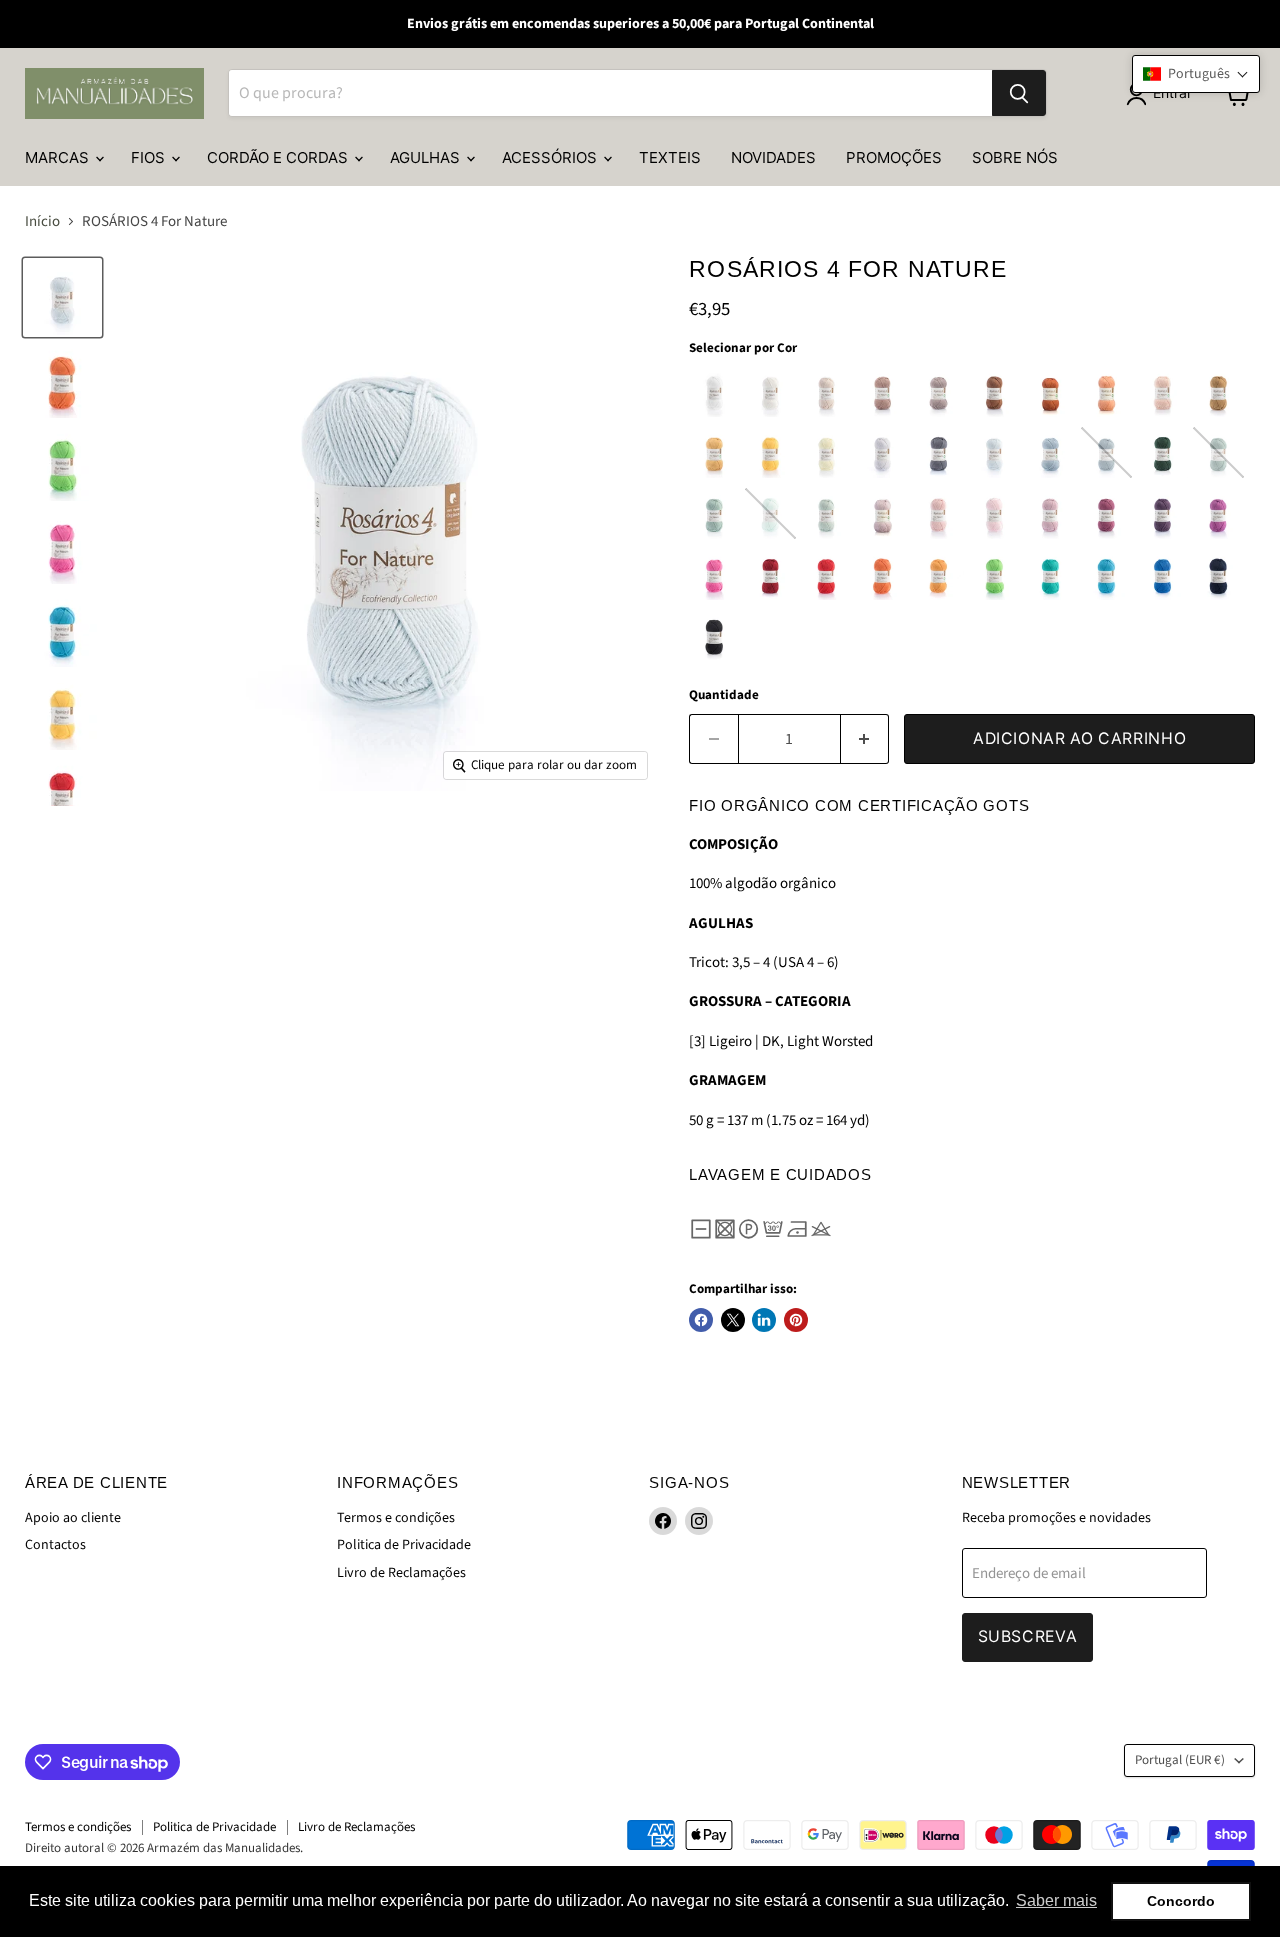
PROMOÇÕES (894, 157)
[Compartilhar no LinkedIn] (764, 1320)
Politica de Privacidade (404, 1545)
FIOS (150, 157)
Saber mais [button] (1056, 1900)
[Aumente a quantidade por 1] (865, 739)
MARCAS (59, 157)
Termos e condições (396, 1518)
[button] (1196, 74)
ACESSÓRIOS (551, 157)
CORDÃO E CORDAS (279, 157)
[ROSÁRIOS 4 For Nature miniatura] (62, 297)
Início (42, 221)
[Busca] (1019, 94)
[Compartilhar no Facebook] (701, 1320)
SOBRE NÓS (1015, 157)
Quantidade (724, 695)
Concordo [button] (1181, 1901)
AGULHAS (427, 157)
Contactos (55, 1545)
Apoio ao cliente (73, 1518)
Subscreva (1028, 1636)
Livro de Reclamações (401, 1573)
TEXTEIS (670, 157)
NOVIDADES (773, 157)
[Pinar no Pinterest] (796, 1320)
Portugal (1180, 1760)
